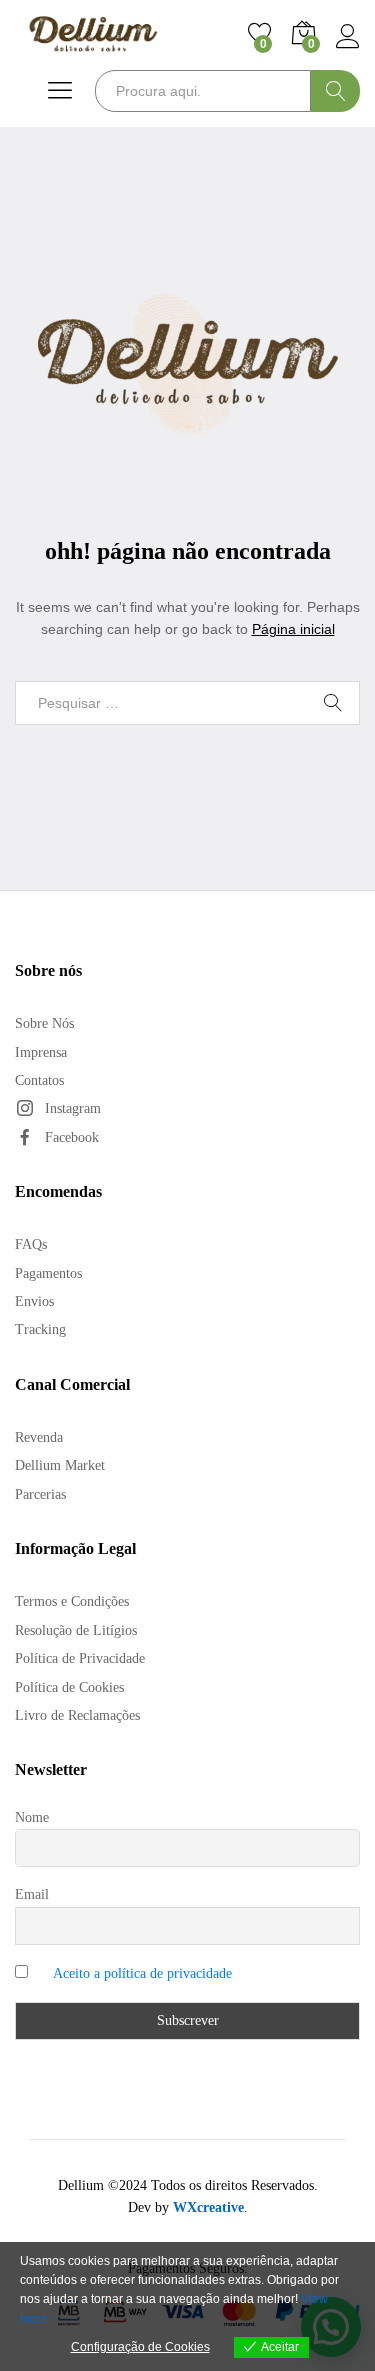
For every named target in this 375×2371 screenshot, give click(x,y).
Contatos (39, 1080)
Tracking (40, 1329)
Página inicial (293, 629)
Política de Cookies (69, 1687)
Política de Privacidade (80, 1658)
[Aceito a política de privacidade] (187, 1973)
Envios (34, 1301)
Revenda (39, 1437)
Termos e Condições (72, 1601)
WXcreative (208, 2207)
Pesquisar (335, 91)
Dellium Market (60, 1465)
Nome (32, 1817)
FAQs (31, 1244)
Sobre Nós (44, 1023)
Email (32, 1894)
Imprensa (41, 1052)
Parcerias (40, 1494)
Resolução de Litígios (76, 1630)
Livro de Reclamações (77, 1715)
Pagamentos (48, 1273)
